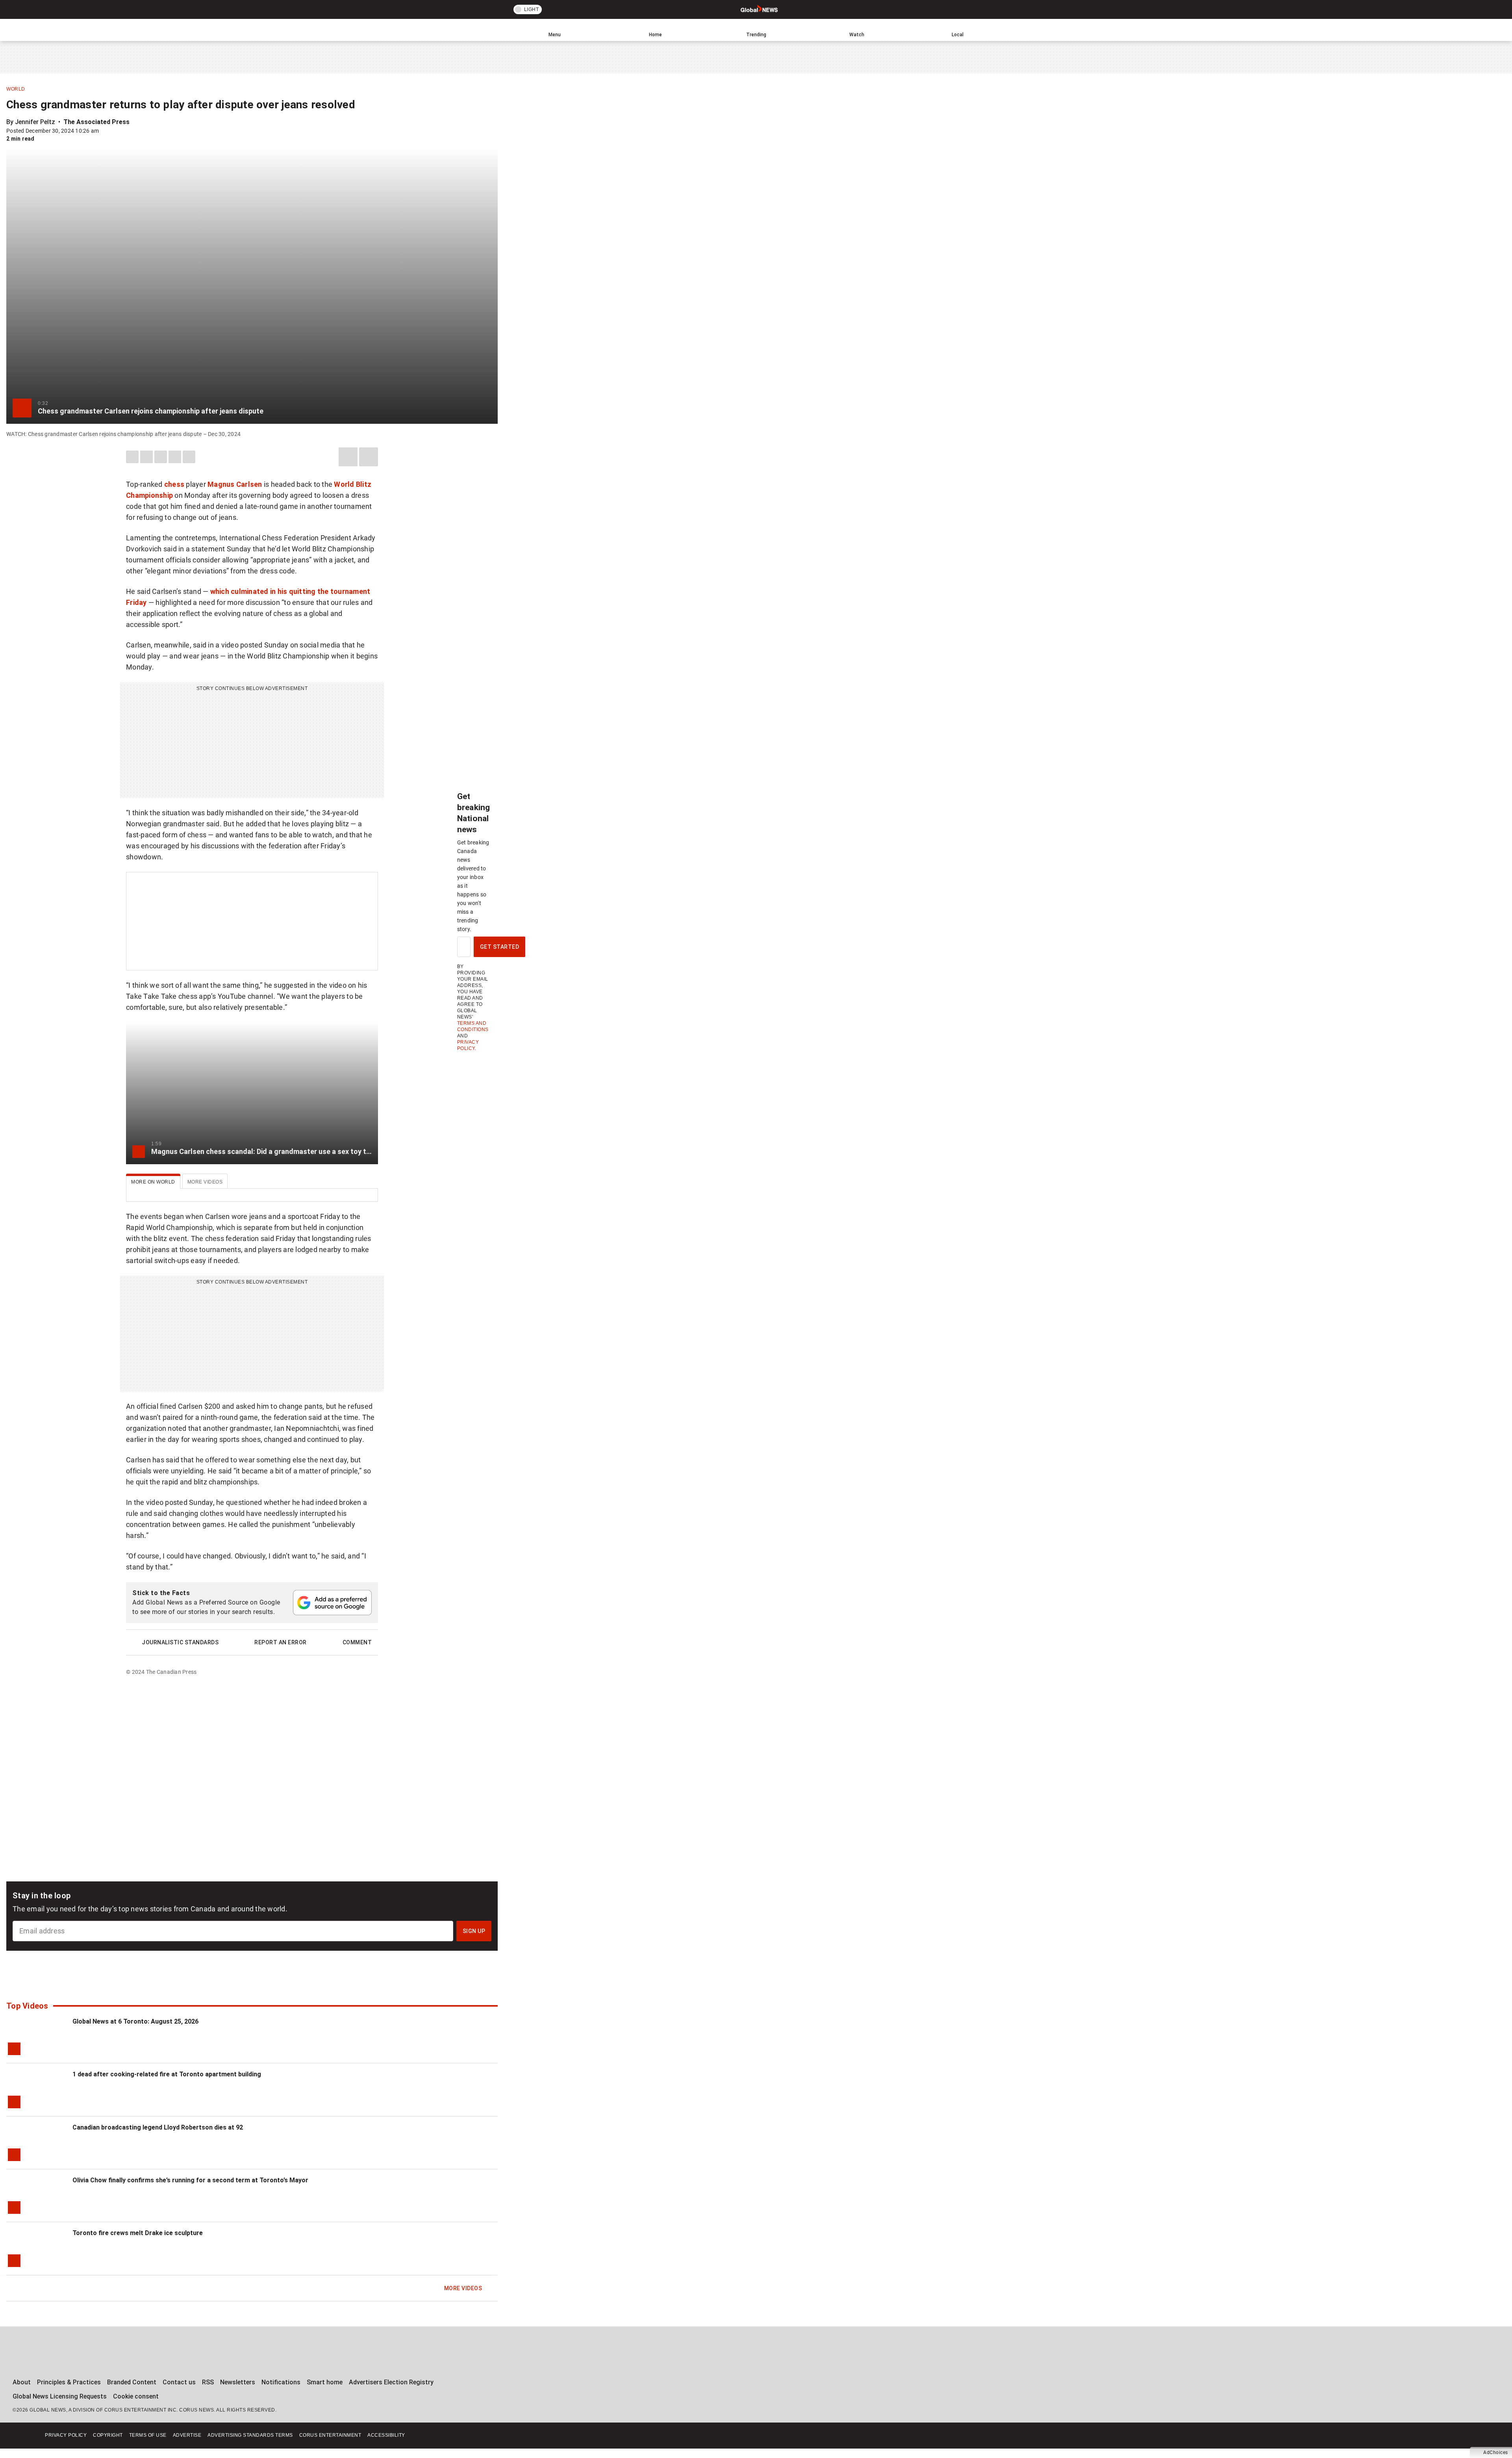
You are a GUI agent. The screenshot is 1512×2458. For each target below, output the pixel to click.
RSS (208, 2382)
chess (174, 484)
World (16, 89)
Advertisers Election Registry (391, 2382)
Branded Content (132, 2382)
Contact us (179, 2382)
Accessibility (386, 2435)
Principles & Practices (69, 2382)
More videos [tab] (205, 1182)
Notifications (281, 2382)
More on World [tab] (153, 1182)
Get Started (500, 947)
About (22, 2382)
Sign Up (474, 1931)
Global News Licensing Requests (60, 2396)
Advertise (187, 2435)
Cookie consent (136, 2396)
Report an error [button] (281, 1642)
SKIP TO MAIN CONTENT (145, 6)
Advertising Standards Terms (250, 2435)
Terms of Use (148, 2435)
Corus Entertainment (330, 2435)
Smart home (325, 2382)
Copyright (108, 2435)
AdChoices (1496, 2452)
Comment (357, 1642)
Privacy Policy (66, 2435)
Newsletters (238, 2382)
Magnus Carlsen (235, 484)
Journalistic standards (180, 1642)
